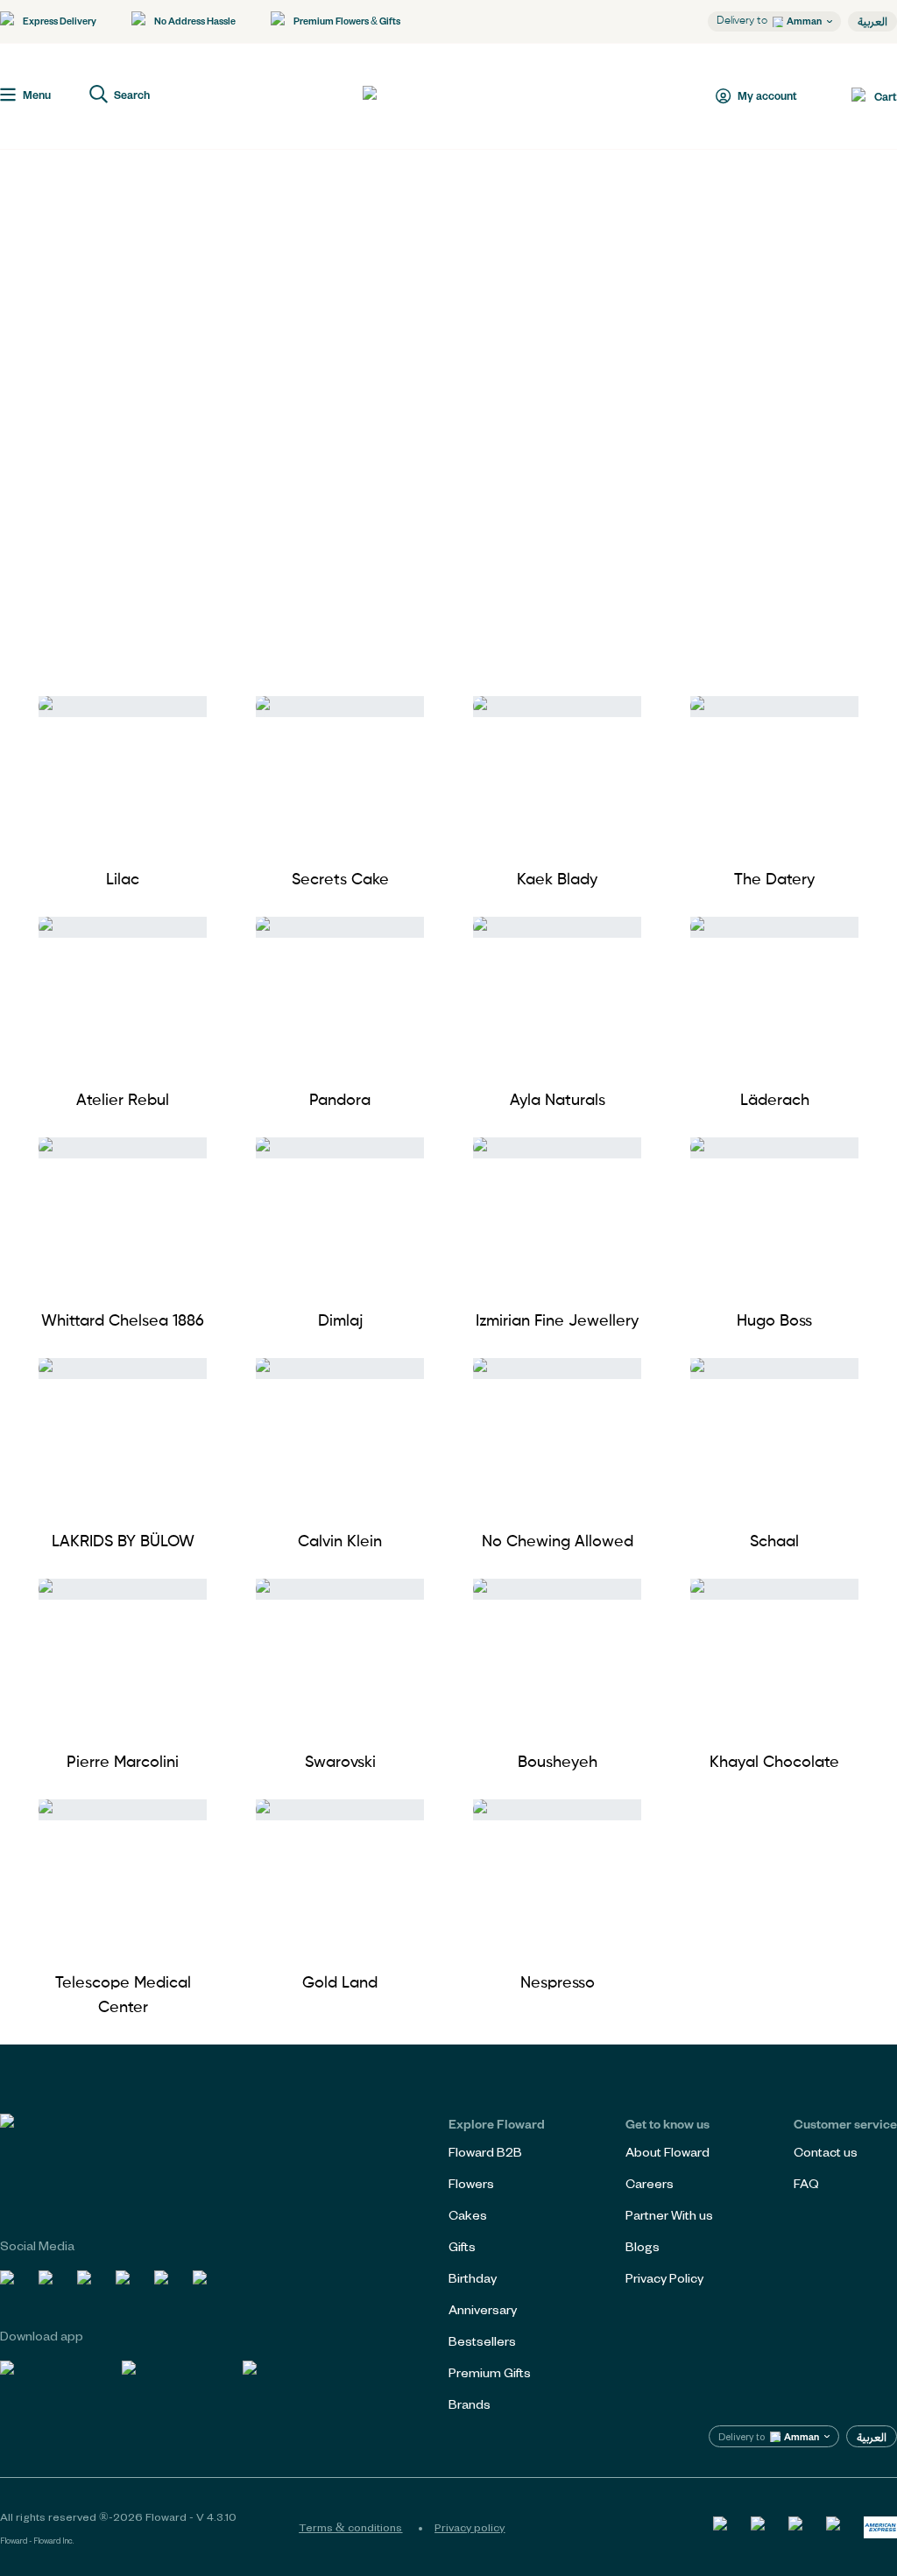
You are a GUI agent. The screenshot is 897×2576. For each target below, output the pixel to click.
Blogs (643, 2246)
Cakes (468, 2215)
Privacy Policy (664, 2278)
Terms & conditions (350, 2527)
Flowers (471, 2183)
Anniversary (483, 2309)
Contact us (826, 2152)
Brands (470, 2404)
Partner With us (669, 2215)
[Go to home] (427, 96)
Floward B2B (485, 2152)
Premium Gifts (490, 2372)
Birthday (473, 2278)
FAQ (806, 2183)
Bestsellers (482, 2341)
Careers (650, 2183)
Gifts (462, 2246)
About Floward (667, 2152)
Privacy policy (470, 2527)
